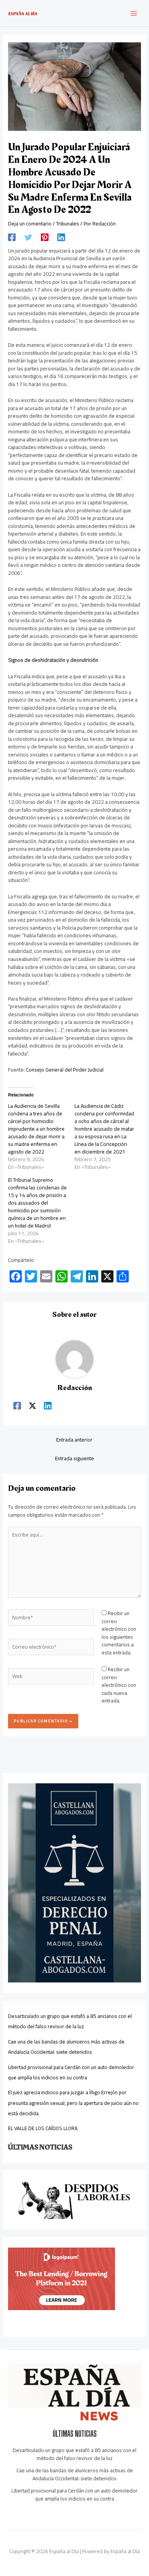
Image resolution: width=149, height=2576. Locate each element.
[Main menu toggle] (134, 13)
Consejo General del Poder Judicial (65, 1070)
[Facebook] (12, 237)
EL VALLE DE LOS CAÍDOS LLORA (43, 2128)
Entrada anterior (74, 1440)
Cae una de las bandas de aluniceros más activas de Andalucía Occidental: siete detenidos (66, 2047)
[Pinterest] (45, 237)
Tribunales (68, 224)
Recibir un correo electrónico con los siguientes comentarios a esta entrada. (119, 1633)
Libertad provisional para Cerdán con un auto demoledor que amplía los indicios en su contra (71, 2072)
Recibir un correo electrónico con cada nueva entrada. (119, 1685)
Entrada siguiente (74, 1458)
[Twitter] (28, 237)
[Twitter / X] (32, 1405)
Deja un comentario (30, 224)
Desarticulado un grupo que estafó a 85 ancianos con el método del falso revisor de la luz (70, 2021)
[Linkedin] (61, 237)
